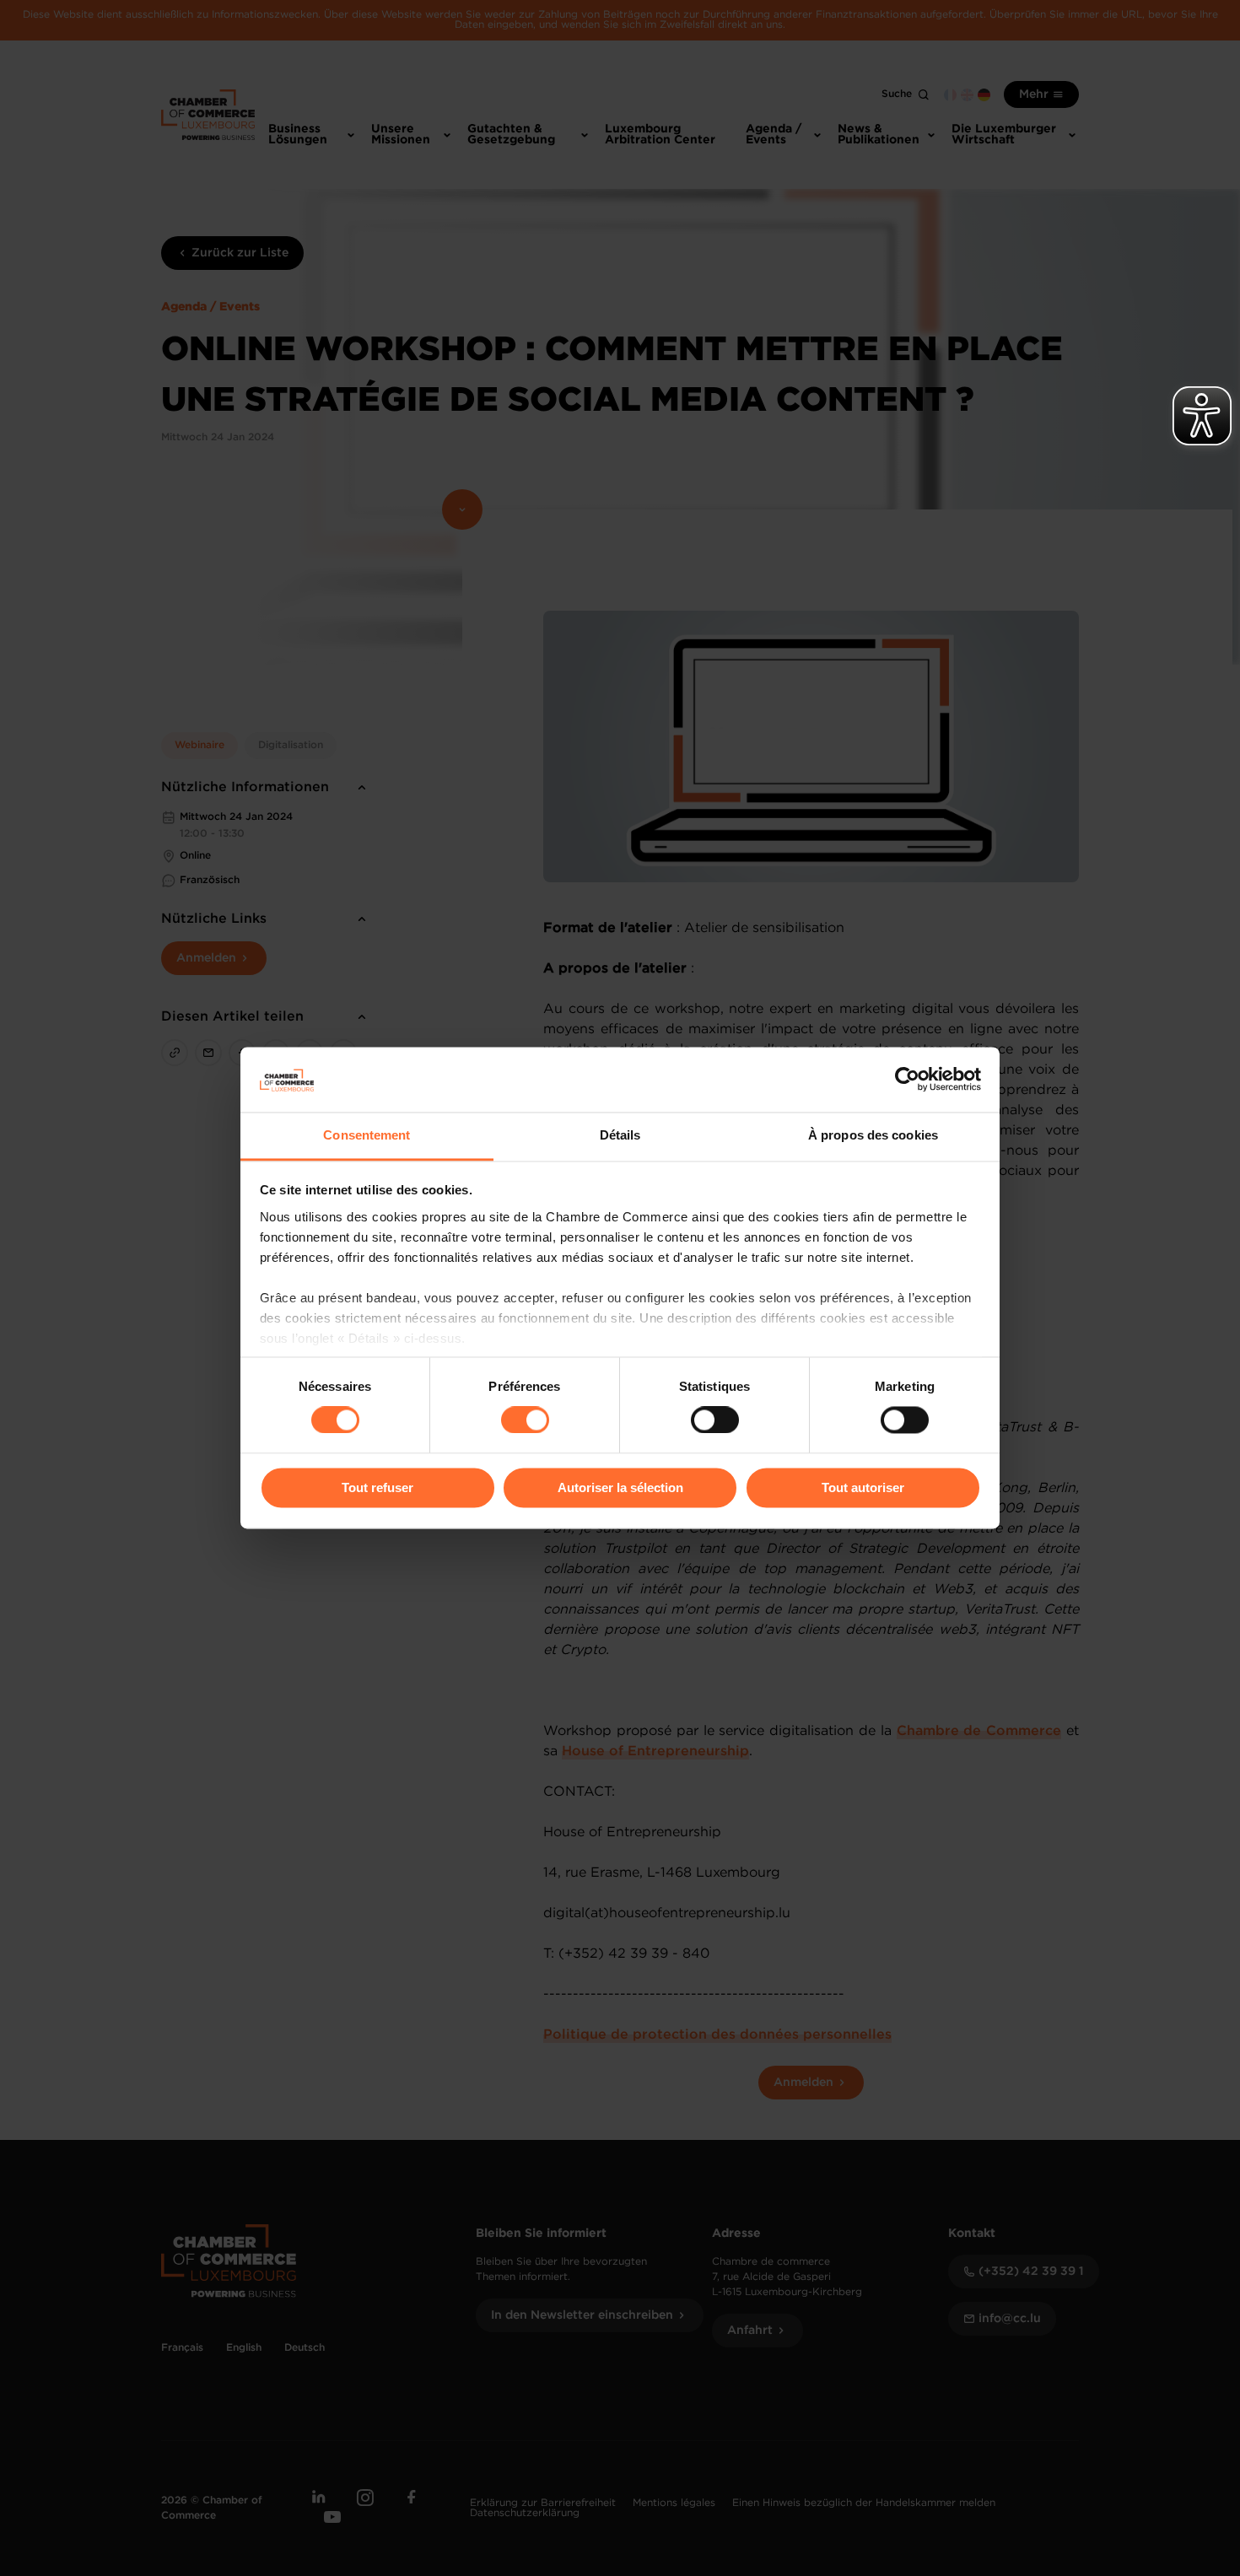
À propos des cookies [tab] (873, 1135)
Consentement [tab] (367, 1135)
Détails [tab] (620, 1135)
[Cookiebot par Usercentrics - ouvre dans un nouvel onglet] (907, 1080)
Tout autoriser (863, 1487)
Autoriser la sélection (620, 1487)
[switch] (525, 1420)
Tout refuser (377, 1487)
